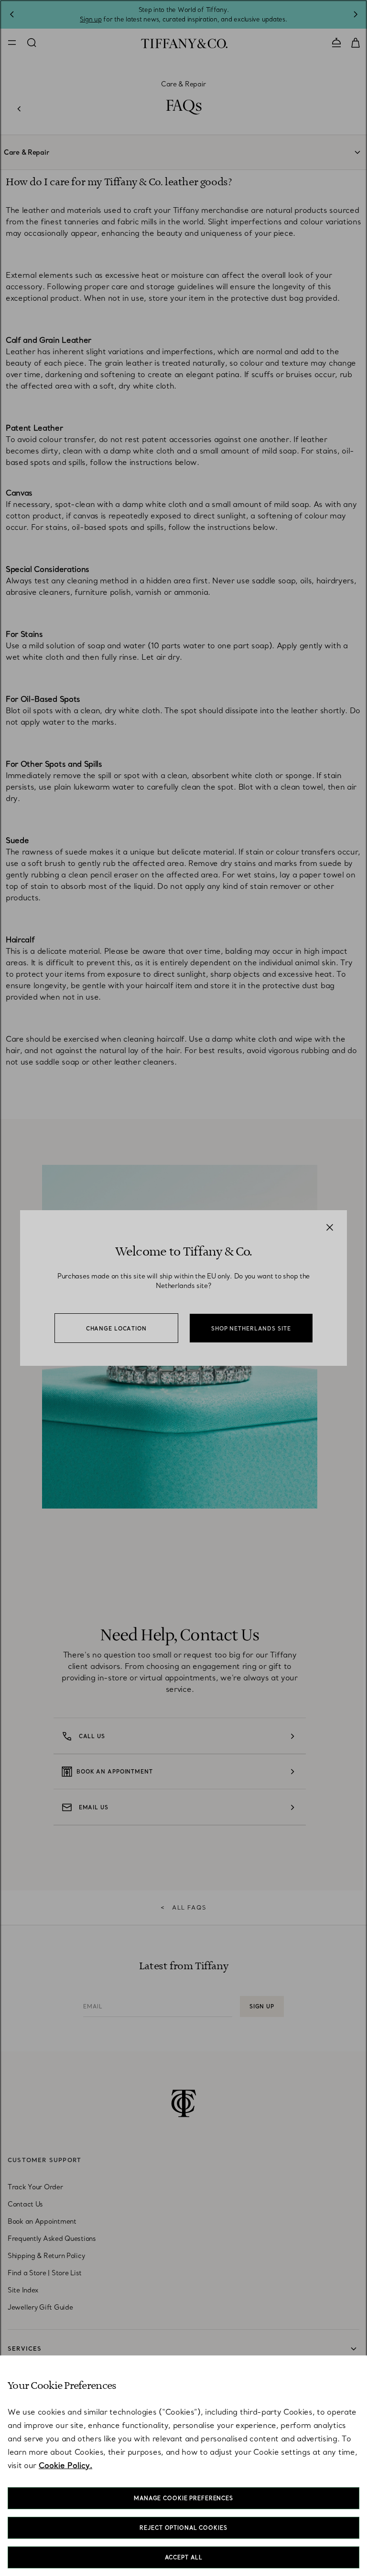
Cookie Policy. (65, 2465)
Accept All (184, 2557)
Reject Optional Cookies (183, 2528)
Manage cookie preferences (183, 2498)
